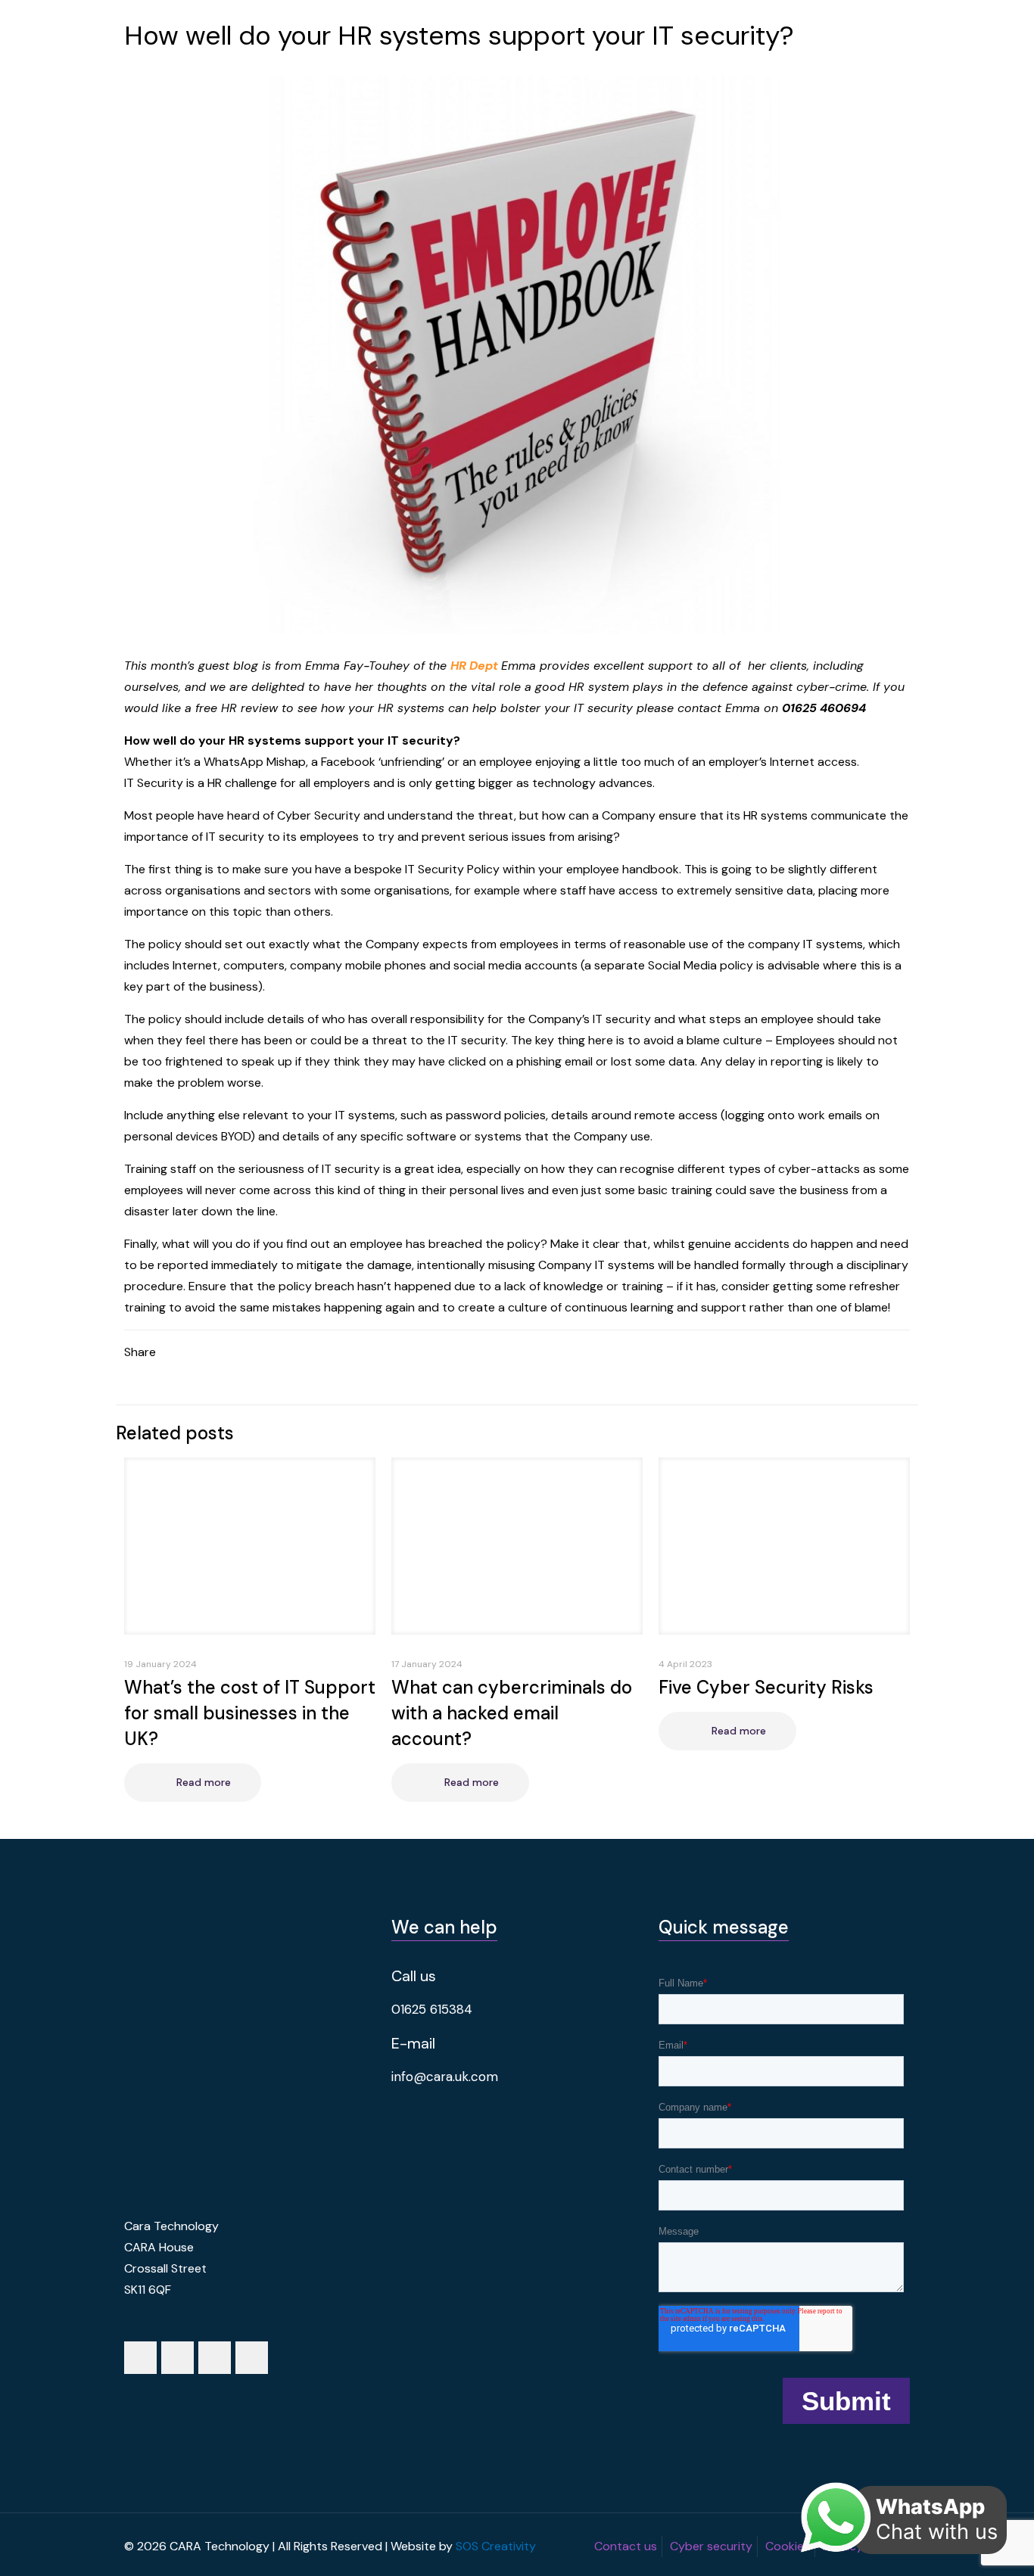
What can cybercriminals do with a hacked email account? (512, 1713)
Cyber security (711, 2546)
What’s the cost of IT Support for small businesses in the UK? (250, 1713)
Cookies (788, 2546)
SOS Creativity (496, 2546)
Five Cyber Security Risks (766, 1687)
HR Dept (474, 666)
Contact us (626, 2546)
